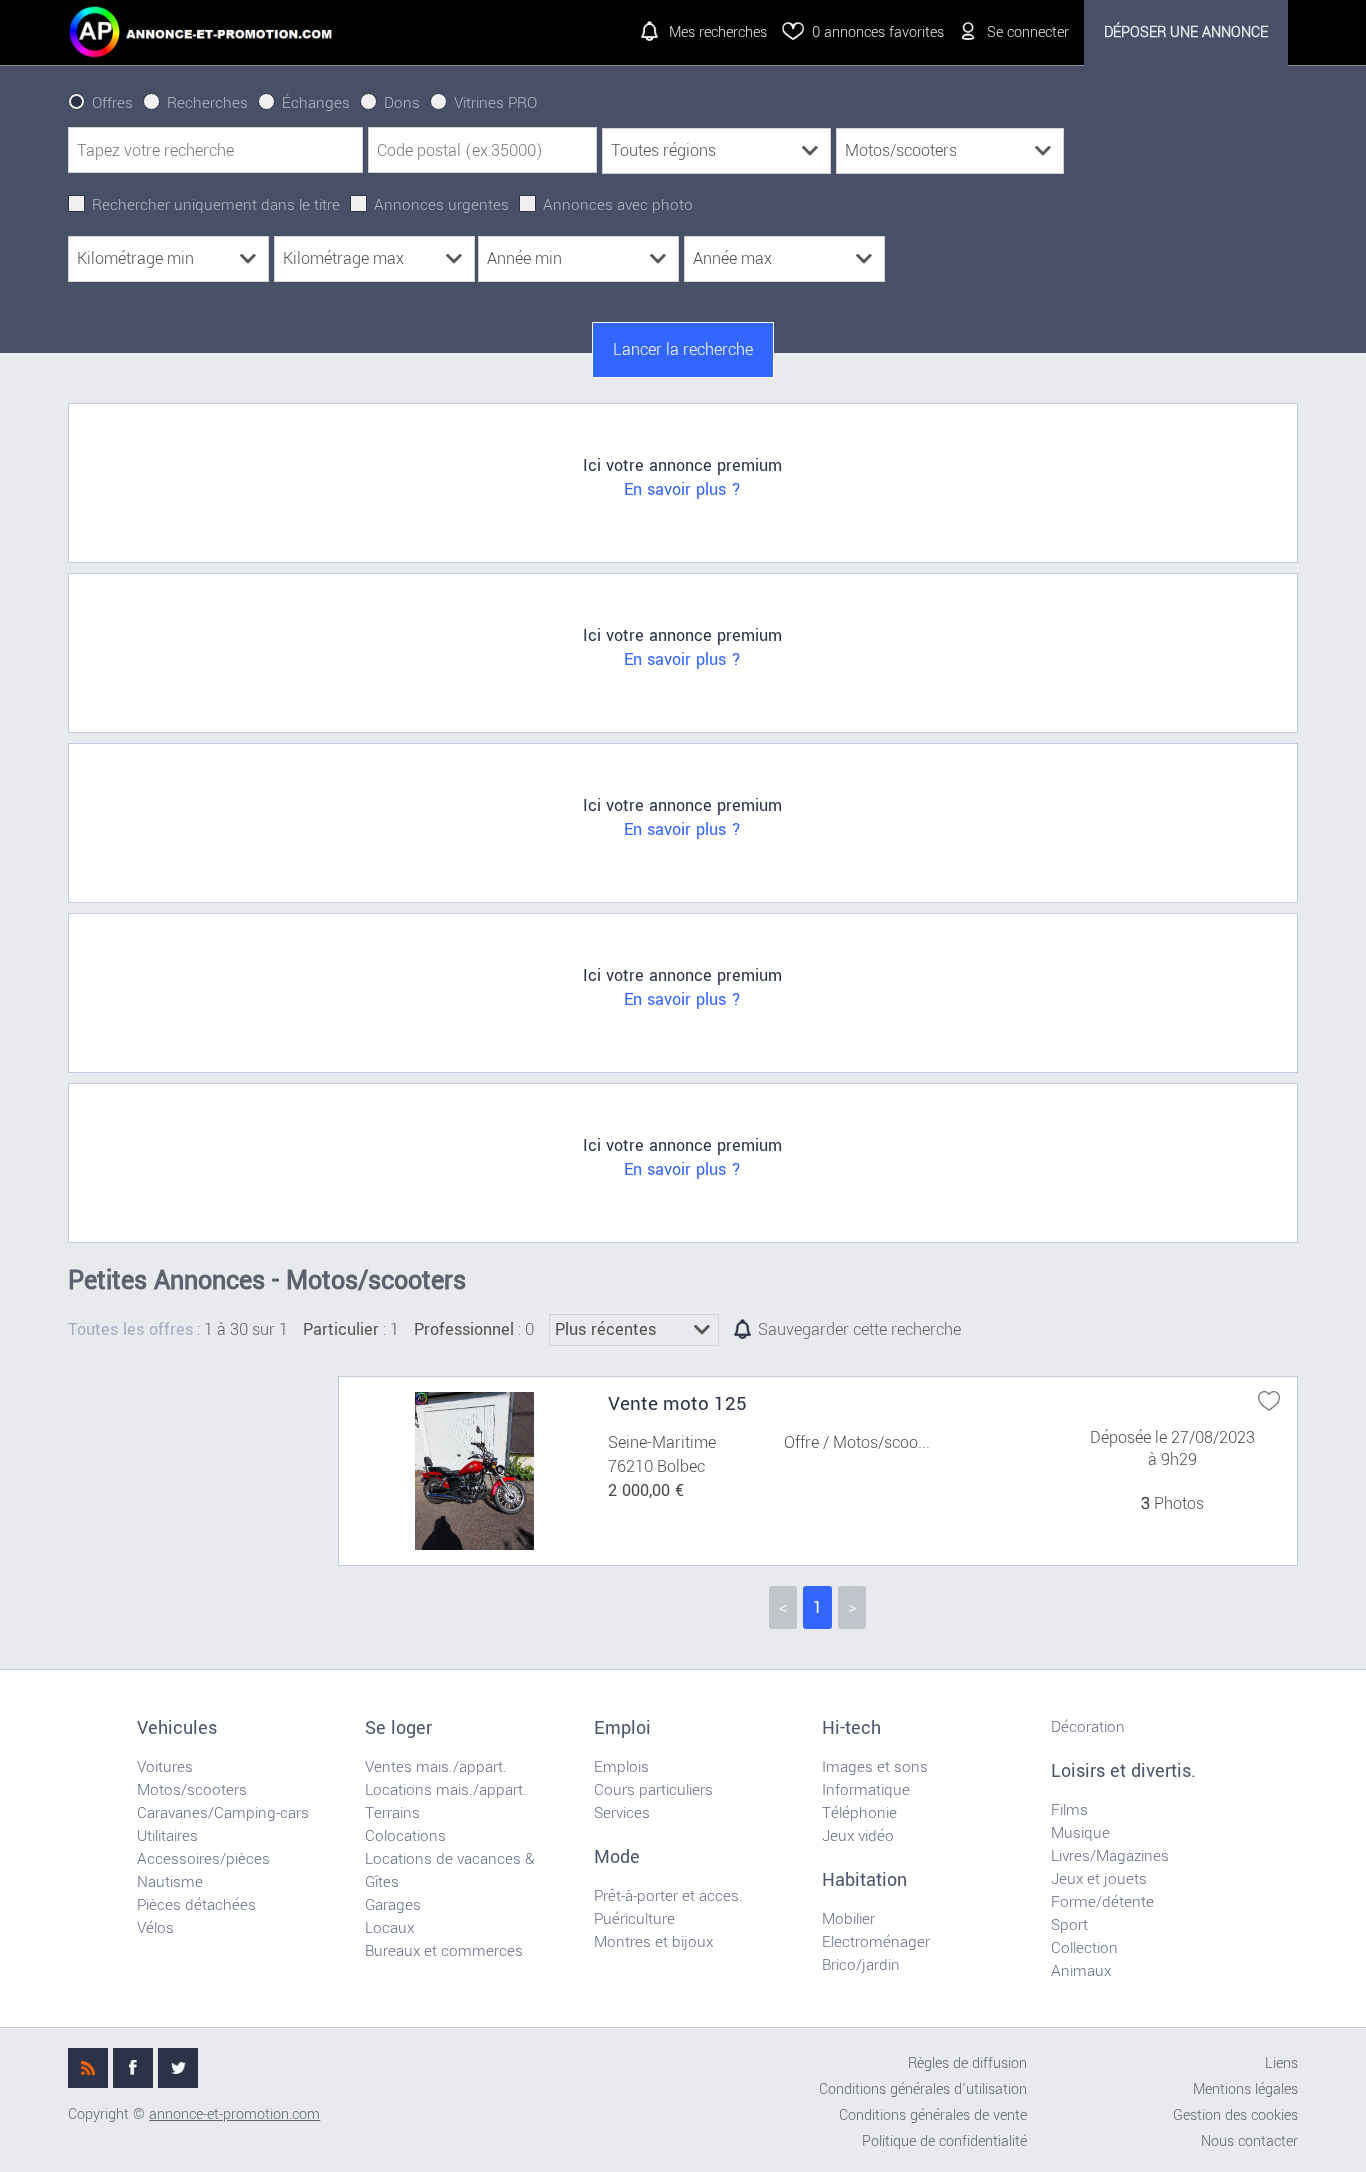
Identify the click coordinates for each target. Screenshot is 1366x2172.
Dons (402, 103)
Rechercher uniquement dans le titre (216, 205)
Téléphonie (859, 1813)
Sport (1069, 1925)
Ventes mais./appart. (436, 1767)
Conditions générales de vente (933, 2115)
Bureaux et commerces (444, 1951)
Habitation (864, 1880)
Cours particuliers (653, 1790)
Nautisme (170, 1882)
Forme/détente (1102, 1902)
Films (1069, 1810)
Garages (393, 1905)
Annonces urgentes (441, 205)
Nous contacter (1249, 2141)
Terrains (392, 1813)
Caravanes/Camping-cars (223, 1813)
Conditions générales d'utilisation (923, 2089)
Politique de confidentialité (944, 2141)
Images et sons (875, 1767)
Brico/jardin (861, 1965)
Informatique (866, 1790)
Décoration (1088, 1727)
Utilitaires (167, 1836)
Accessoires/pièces (203, 1859)
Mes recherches (718, 32)
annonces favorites (878, 32)
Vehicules (177, 1728)
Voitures (165, 1767)
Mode (617, 1857)
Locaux (389, 1928)
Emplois (621, 1767)
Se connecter (1028, 32)
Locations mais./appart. (446, 1790)
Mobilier (848, 1919)
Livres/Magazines (1110, 1856)
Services (622, 1813)
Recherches (207, 103)
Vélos (155, 1928)
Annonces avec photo (618, 205)
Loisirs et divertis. (1123, 1771)
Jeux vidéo (858, 1836)
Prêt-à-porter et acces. (668, 1896)
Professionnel (464, 1330)
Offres (112, 103)
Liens (1281, 2063)
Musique (1080, 1833)
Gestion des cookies (1235, 2115)
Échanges (316, 103)
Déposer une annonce (1186, 32)
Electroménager (876, 1942)
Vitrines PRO (495, 103)
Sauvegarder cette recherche (859, 1330)
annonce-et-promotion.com (234, 2114)
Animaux (1081, 1971)
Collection (1084, 1948)
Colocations (405, 1836)
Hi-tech (851, 1728)
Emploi (622, 1728)
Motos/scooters (192, 1790)
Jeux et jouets (1099, 1879)
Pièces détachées (196, 1905)
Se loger (398, 1728)
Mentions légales (1245, 2089)
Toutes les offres (130, 1330)
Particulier (341, 1330)
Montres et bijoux (653, 1942)
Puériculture (634, 1919)
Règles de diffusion (967, 2063)
